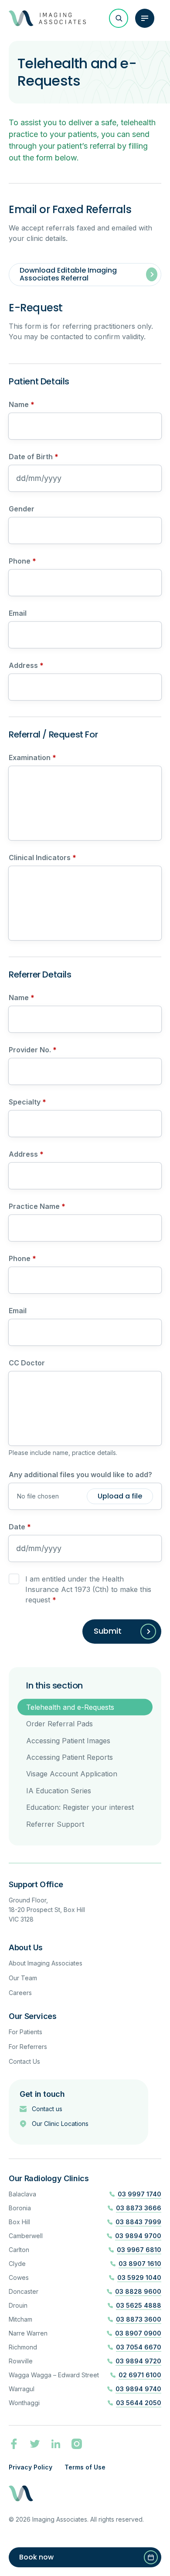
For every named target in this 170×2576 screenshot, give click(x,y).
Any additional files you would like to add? (80, 1475)
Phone (22, 561)
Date (20, 1527)
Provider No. (33, 1050)
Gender (22, 509)
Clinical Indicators (42, 858)
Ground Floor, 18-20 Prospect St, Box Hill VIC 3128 (47, 1910)
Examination (32, 757)
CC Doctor (27, 1363)
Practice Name (37, 1206)
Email (18, 613)
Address (26, 665)
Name (22, 404)
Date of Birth (34, 457)
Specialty (27, 1102)
